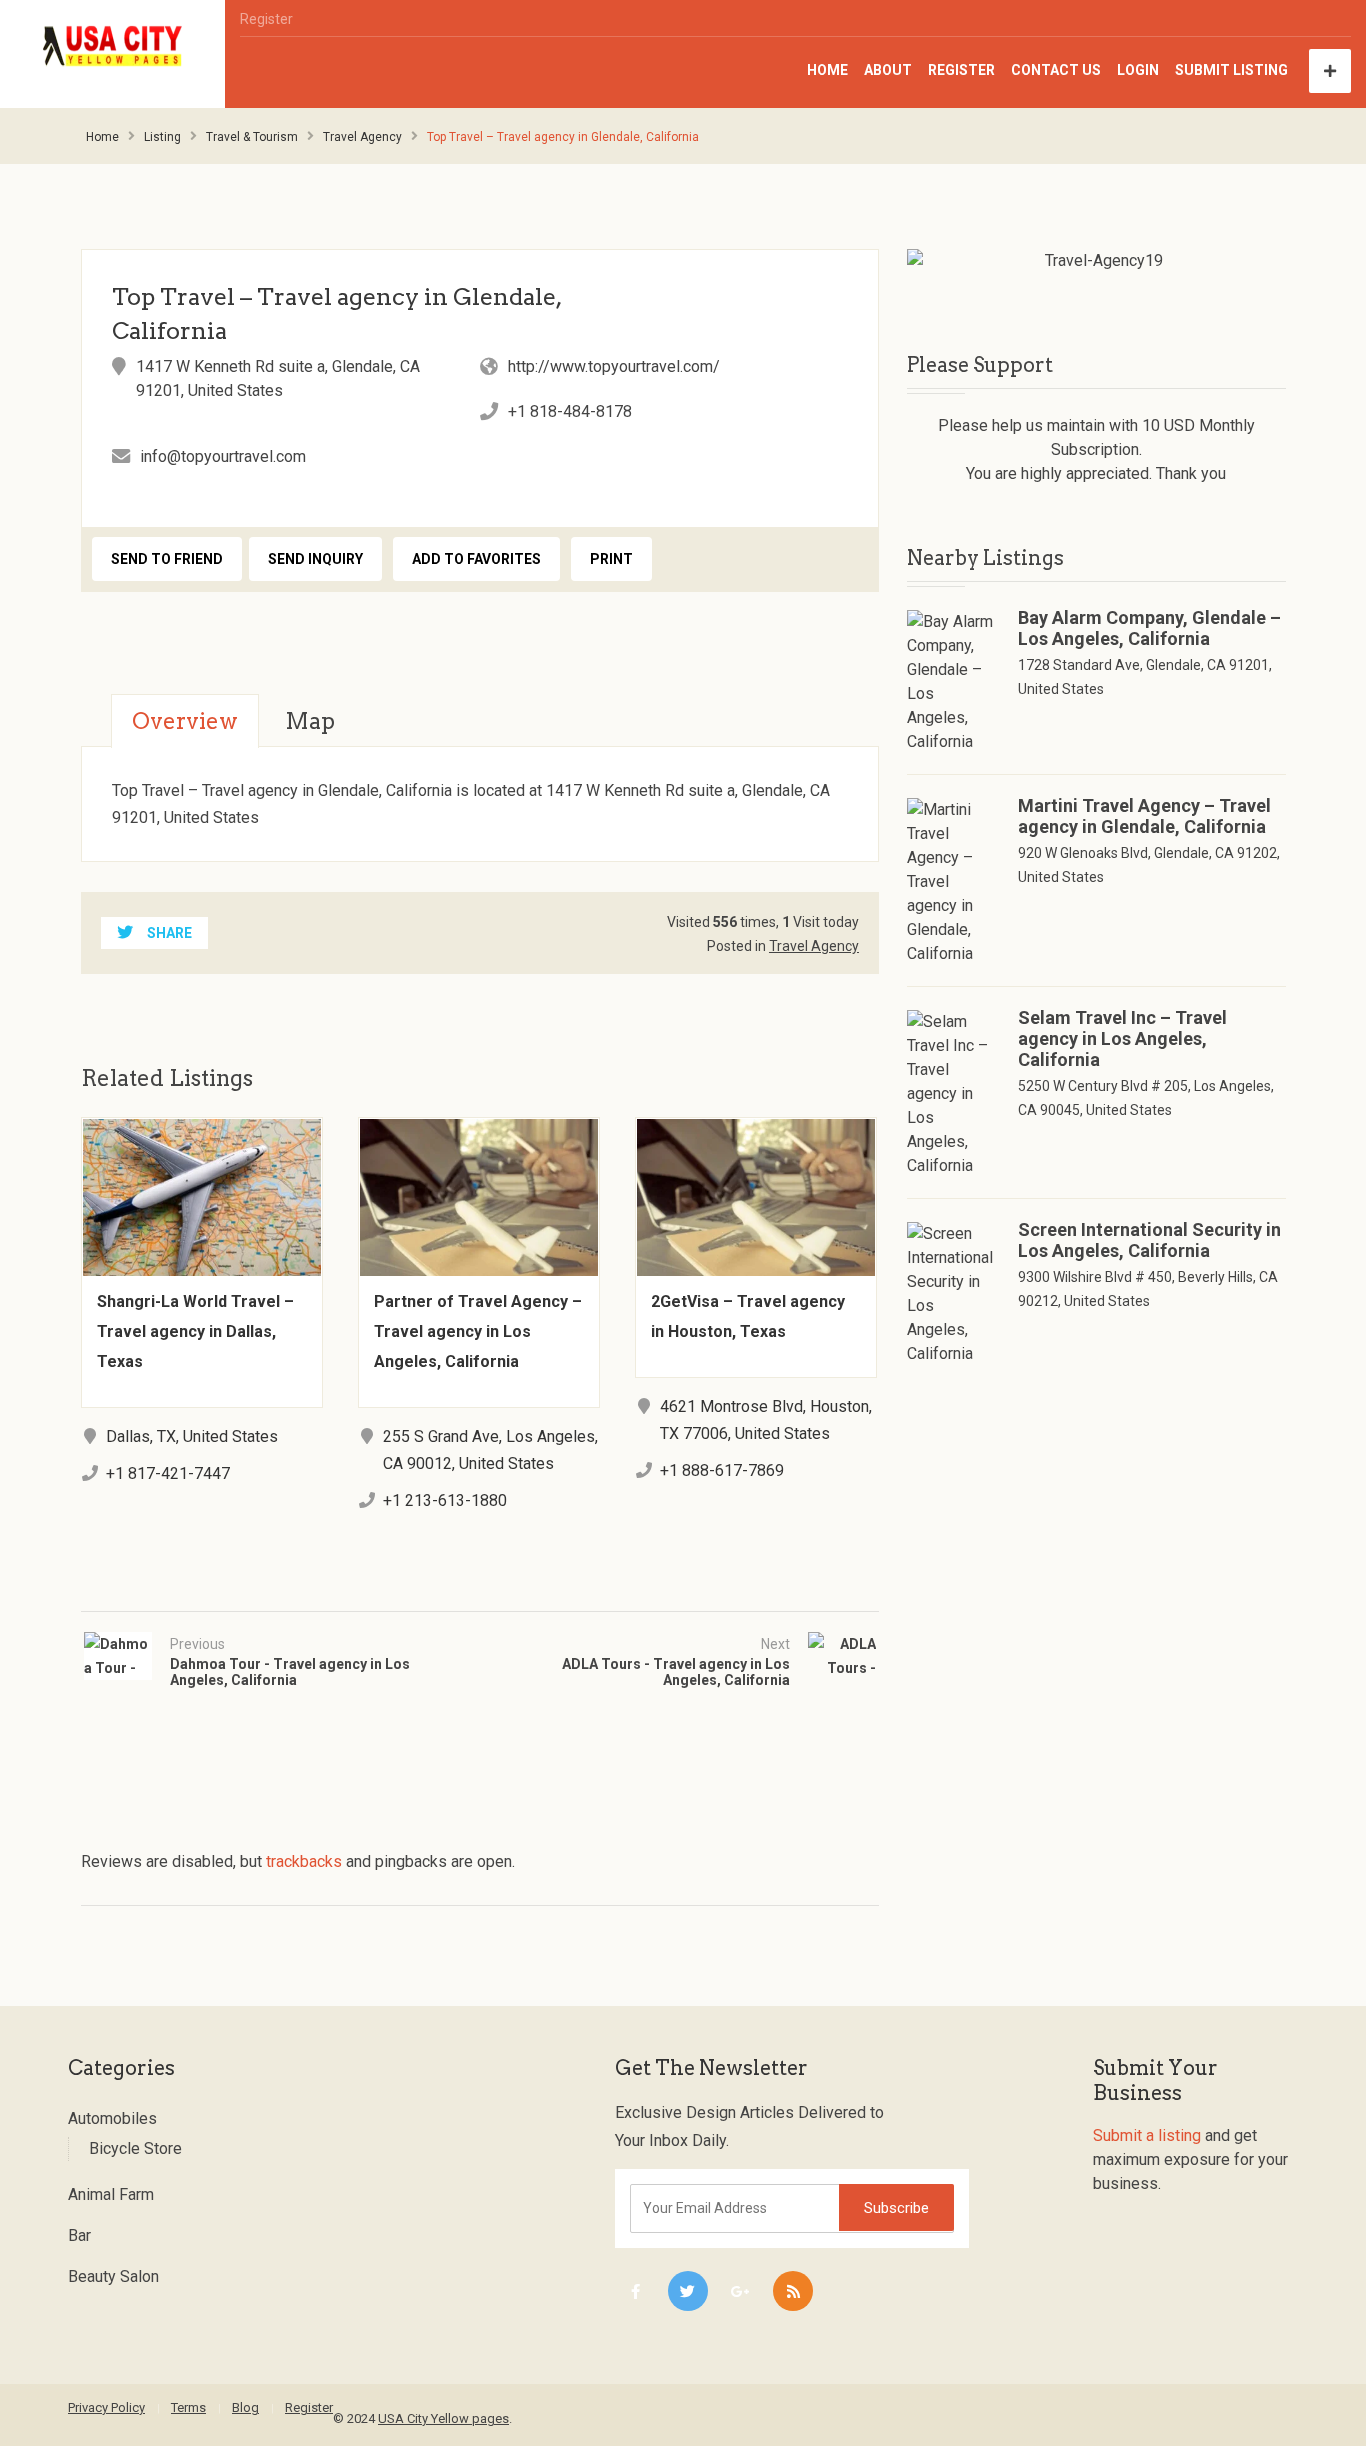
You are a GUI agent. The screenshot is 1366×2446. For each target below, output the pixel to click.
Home (827, 70)
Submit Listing (1231, 70)
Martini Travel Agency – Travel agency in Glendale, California (1144, 816)
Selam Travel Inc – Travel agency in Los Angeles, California (1122, 1038)
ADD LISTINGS (1330, 71)
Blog (245, 2407)
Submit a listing (1147, 2135)
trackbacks (304, 1861)
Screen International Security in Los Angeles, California (1149, 1240)
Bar (79, 2235)
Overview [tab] (185, 721)
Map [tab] (310, 721)
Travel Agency (362, 137)
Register (266, 19)
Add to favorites (476, 559)
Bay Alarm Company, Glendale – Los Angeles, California (1149, 628)
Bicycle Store (135, 2148)
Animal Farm (111, 2194)
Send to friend (167, 559)
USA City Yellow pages (443, 2418)
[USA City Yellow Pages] (113, 46)
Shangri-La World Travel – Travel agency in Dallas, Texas (195, 1331)
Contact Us (1056, 70)
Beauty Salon (113, 2276)
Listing (162, 137)
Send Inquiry (315, 559)
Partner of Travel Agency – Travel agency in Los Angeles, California (478, 1331)
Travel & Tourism (252, 137)
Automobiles (112, 2118)
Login (1138, 70)
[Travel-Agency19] (1096, 261)
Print (611, 559)
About (888, 70)
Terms (188, 2407)
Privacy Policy (106, 2407)
